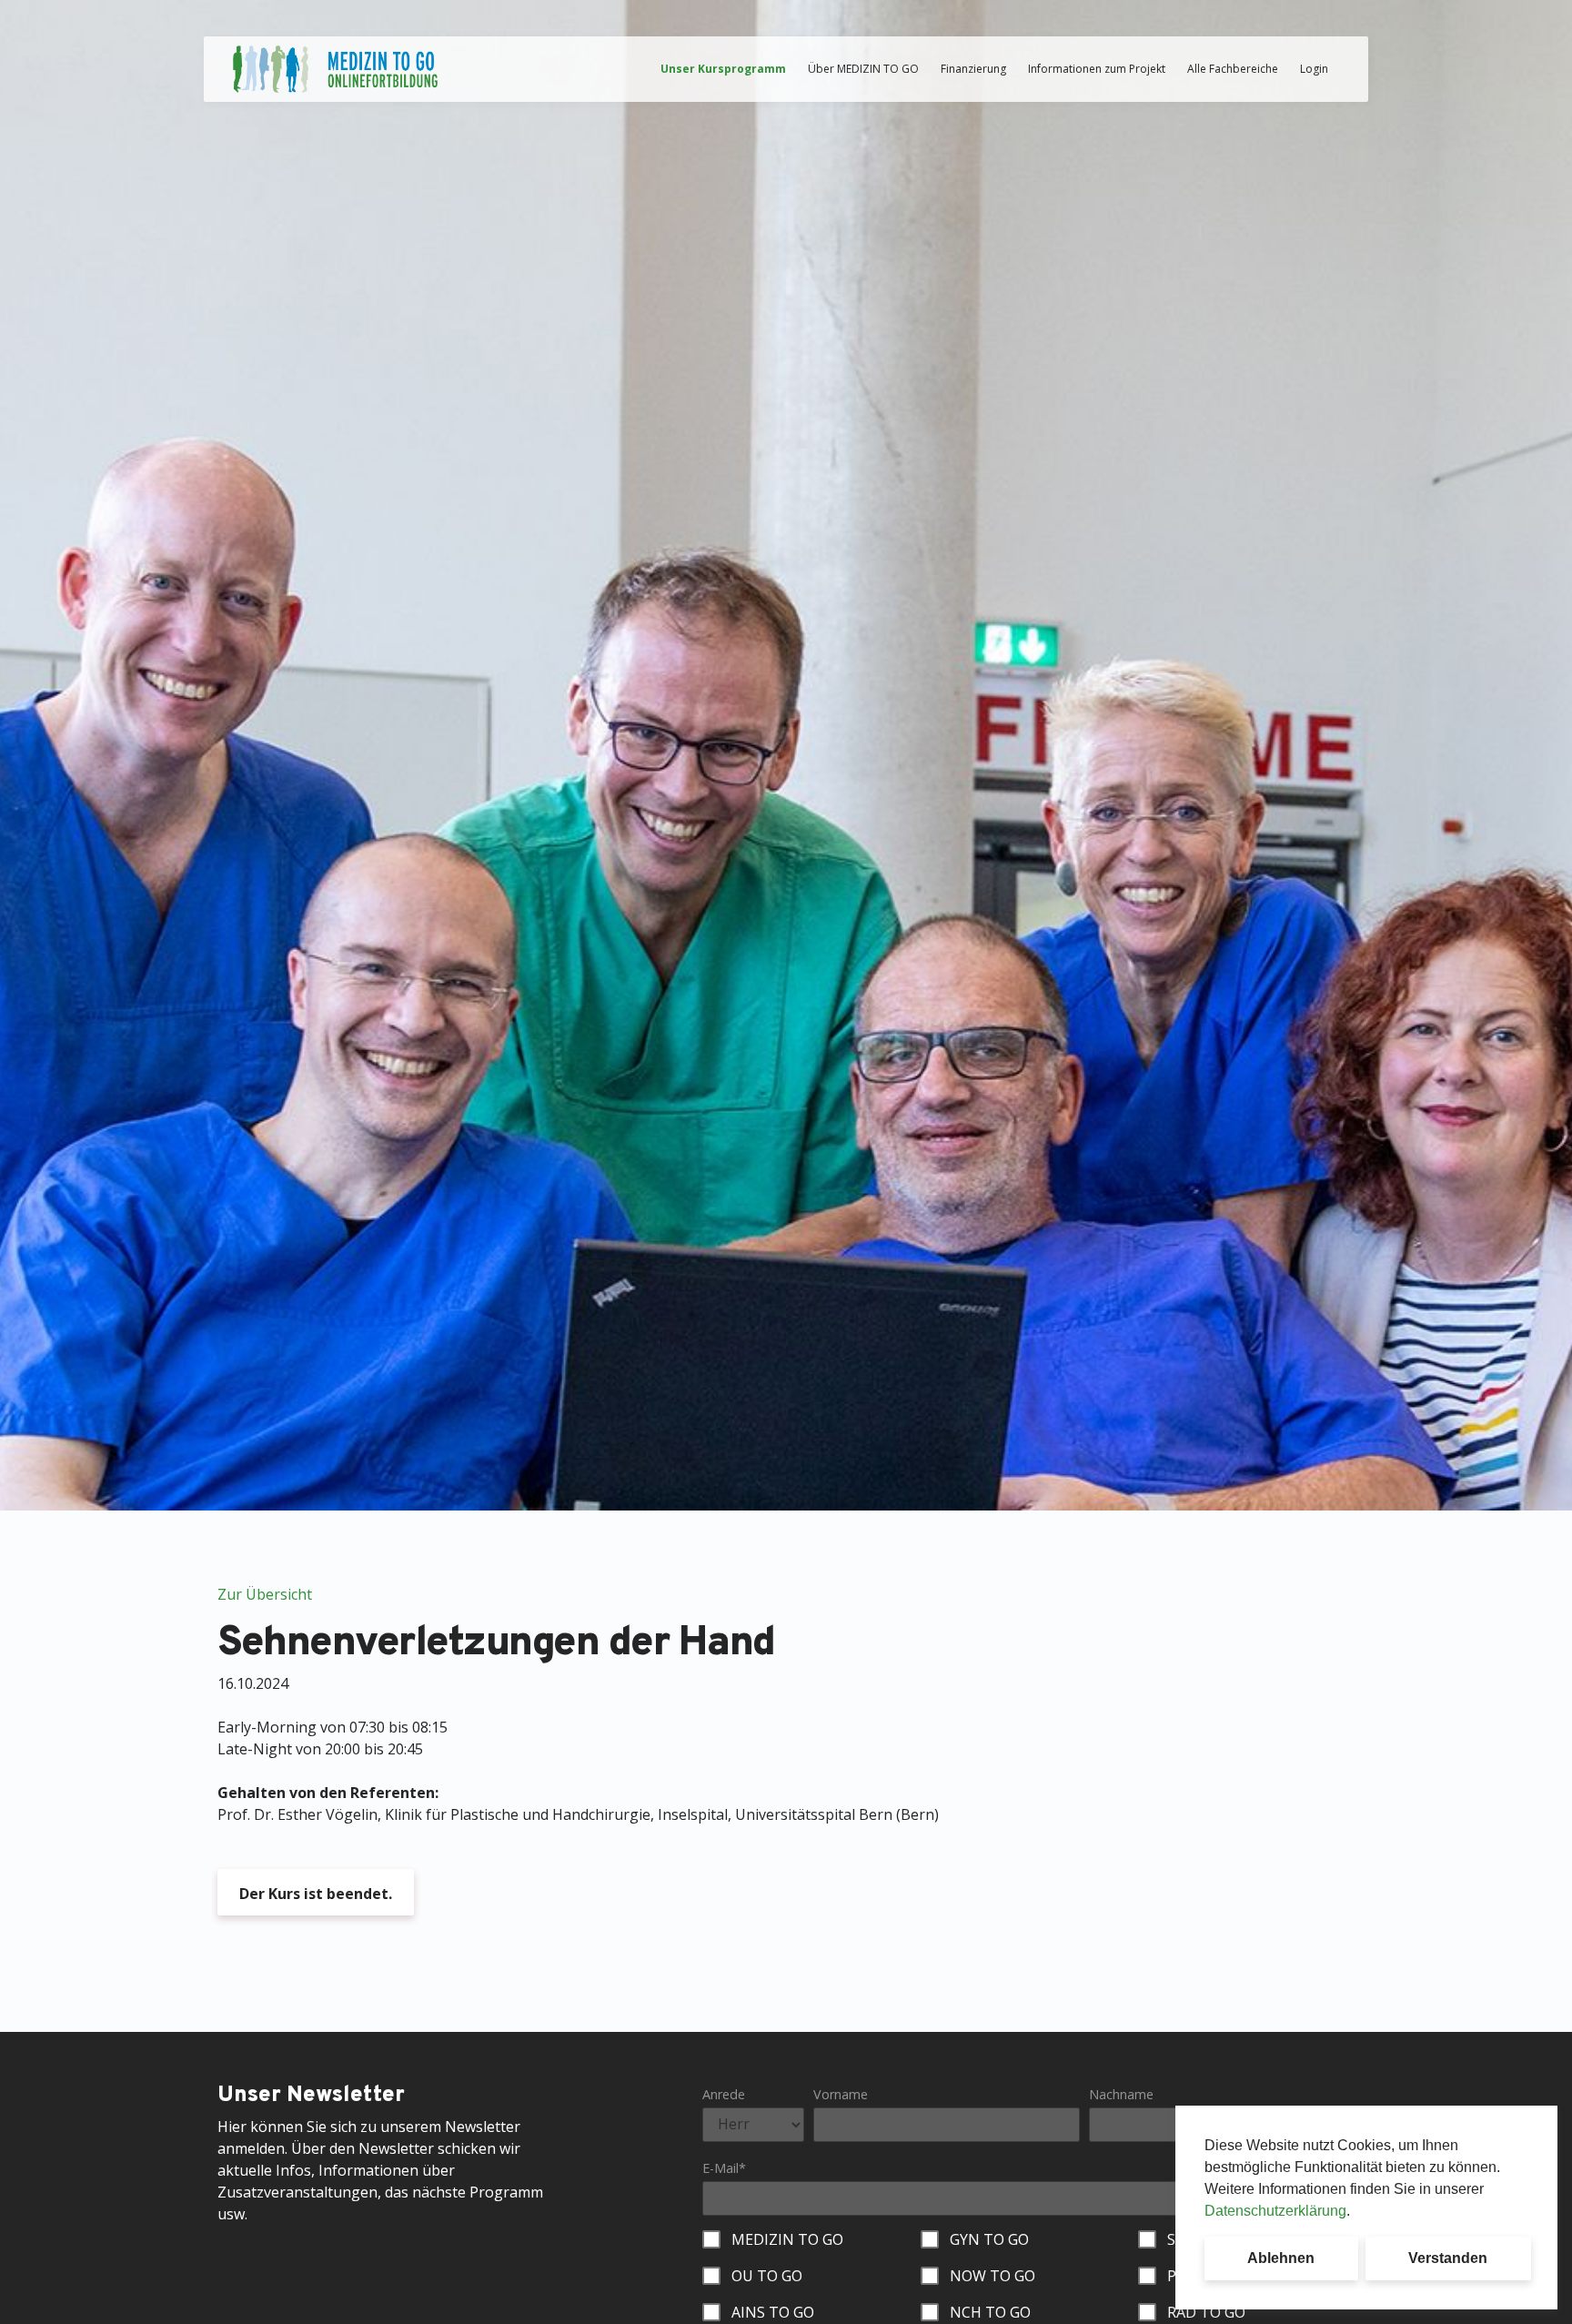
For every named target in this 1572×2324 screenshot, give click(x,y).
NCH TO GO (990, 2312)
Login (1314, 69)
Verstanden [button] (1448, 2258)
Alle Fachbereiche (1233, 69)
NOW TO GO (993, 2276)
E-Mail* (724, 2168)
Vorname (841, 2094)
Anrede (724, 2094)
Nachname (1121, 2094)
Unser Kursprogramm (723, 69)
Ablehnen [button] (1281, 2258)
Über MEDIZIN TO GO (863, 69)
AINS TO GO (773, 2312)
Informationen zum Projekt (1097, 69)
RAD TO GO (1206, 2312)
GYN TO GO (989, 2239)
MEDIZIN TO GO (787, 2239)
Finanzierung (973, 69)
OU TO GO (767, 2276)
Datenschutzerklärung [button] (1275, 2211)
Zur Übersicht (265, 1594)
